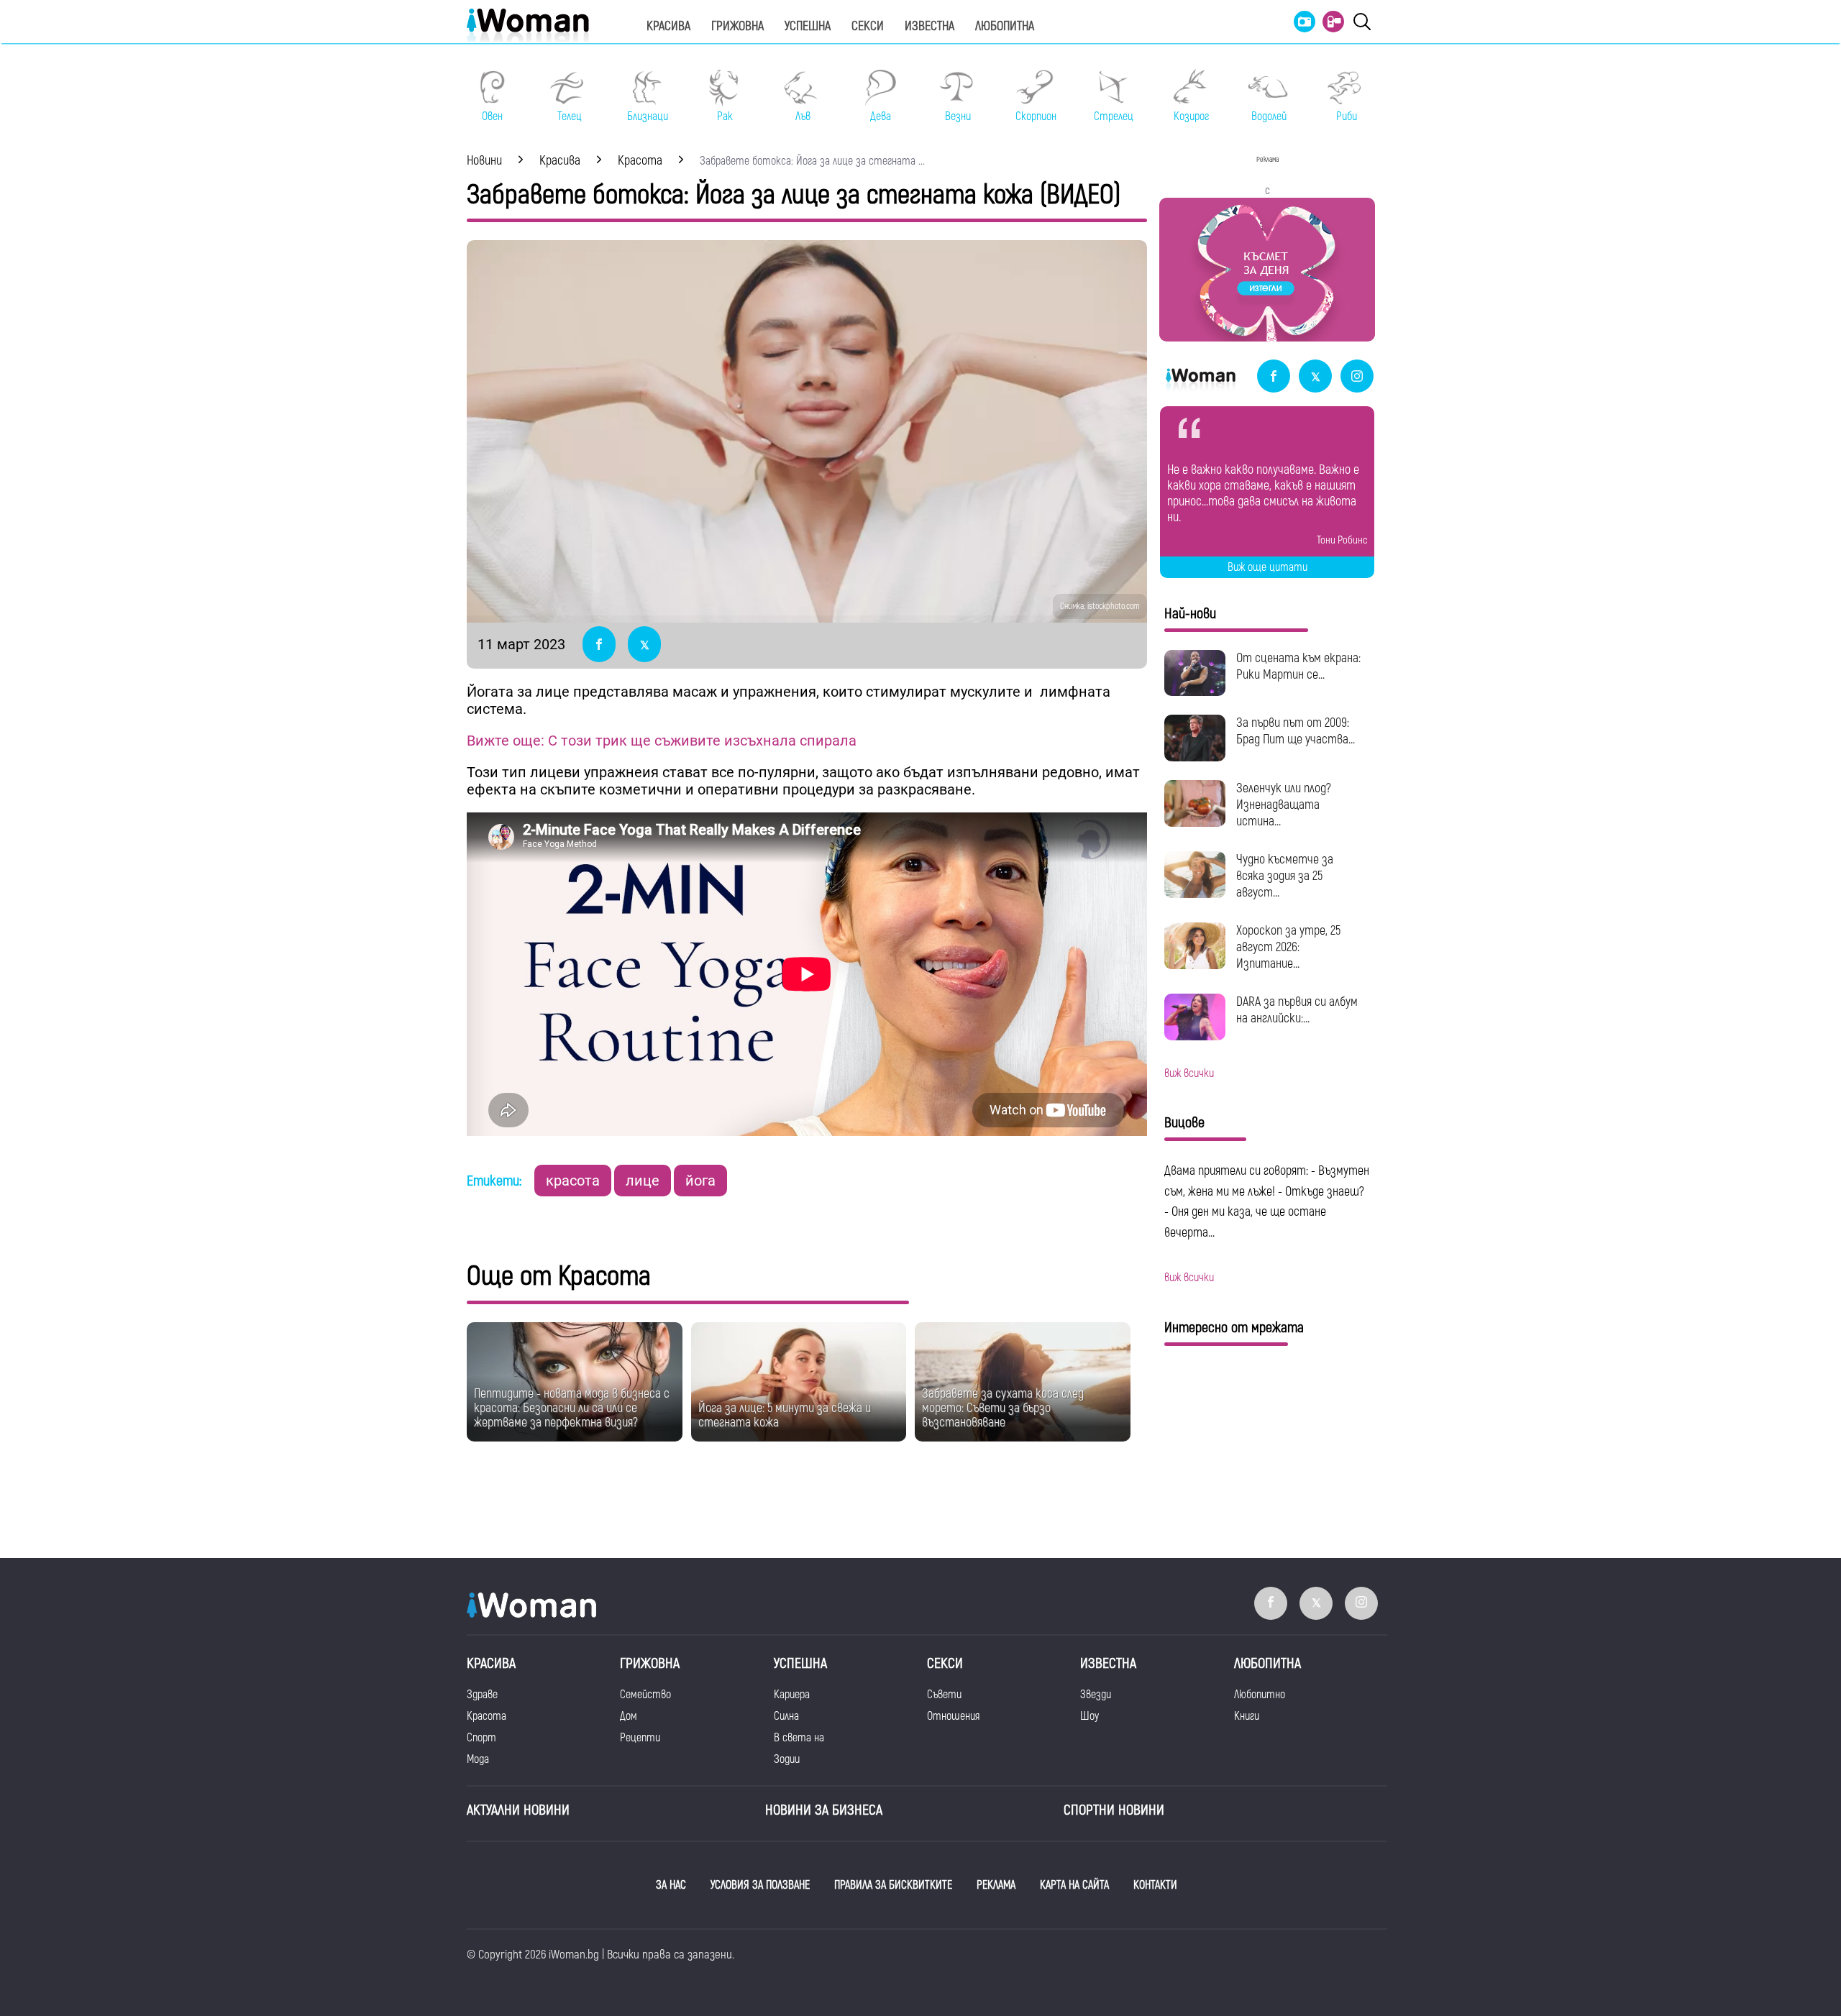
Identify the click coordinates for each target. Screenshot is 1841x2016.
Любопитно (1260, 1695)
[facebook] (1274, 377)
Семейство (645, 1695)
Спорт (481, 1738)
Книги (1247, 1716)
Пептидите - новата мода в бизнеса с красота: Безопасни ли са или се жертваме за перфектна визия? (572, 1408)
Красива (668, 26)
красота (573, 1181)
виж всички (1189, 1073)
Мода (478, 1759)
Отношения (953, 1716)
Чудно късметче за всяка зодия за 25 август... (1285, 876)
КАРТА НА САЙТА (1074, 1885)
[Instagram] (1357, 377)
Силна (786, 1716)
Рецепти (640, 1738)
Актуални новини (518, 1810)
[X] (1315, 377)
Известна (929, 26)
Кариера (792, 1695)
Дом (629, 1716)
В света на (799, 1738)
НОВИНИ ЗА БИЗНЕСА (824, 1810)
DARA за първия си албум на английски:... (1297, 1010)
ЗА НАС (671, 1885)
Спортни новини (1114, 1810)
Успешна (808, 26)
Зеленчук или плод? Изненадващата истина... (1284, 805)
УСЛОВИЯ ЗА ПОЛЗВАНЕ (760, 1885)
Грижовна (737, 26)
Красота (486, 1716)
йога (700, 1181)
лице (643, 1181)
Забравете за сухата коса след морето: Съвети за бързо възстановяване (1003, 1408)
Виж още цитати (1267, 567)
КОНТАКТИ (1155, 1885)
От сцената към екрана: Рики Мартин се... (1298, 666)
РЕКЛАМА (996, 1885)
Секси (868, 26)
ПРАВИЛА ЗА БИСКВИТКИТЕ (893, 1885)
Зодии (787, 1759)
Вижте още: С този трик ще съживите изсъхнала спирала (662, 741)
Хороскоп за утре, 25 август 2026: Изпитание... (1288, 947)
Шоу (1089, 1716)
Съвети (944, 1695)
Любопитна (1005, 26)
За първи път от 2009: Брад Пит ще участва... (1296, 731)
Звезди (1096, 1695)
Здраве (482, 1695)
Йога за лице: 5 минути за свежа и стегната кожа (785, 1415)
